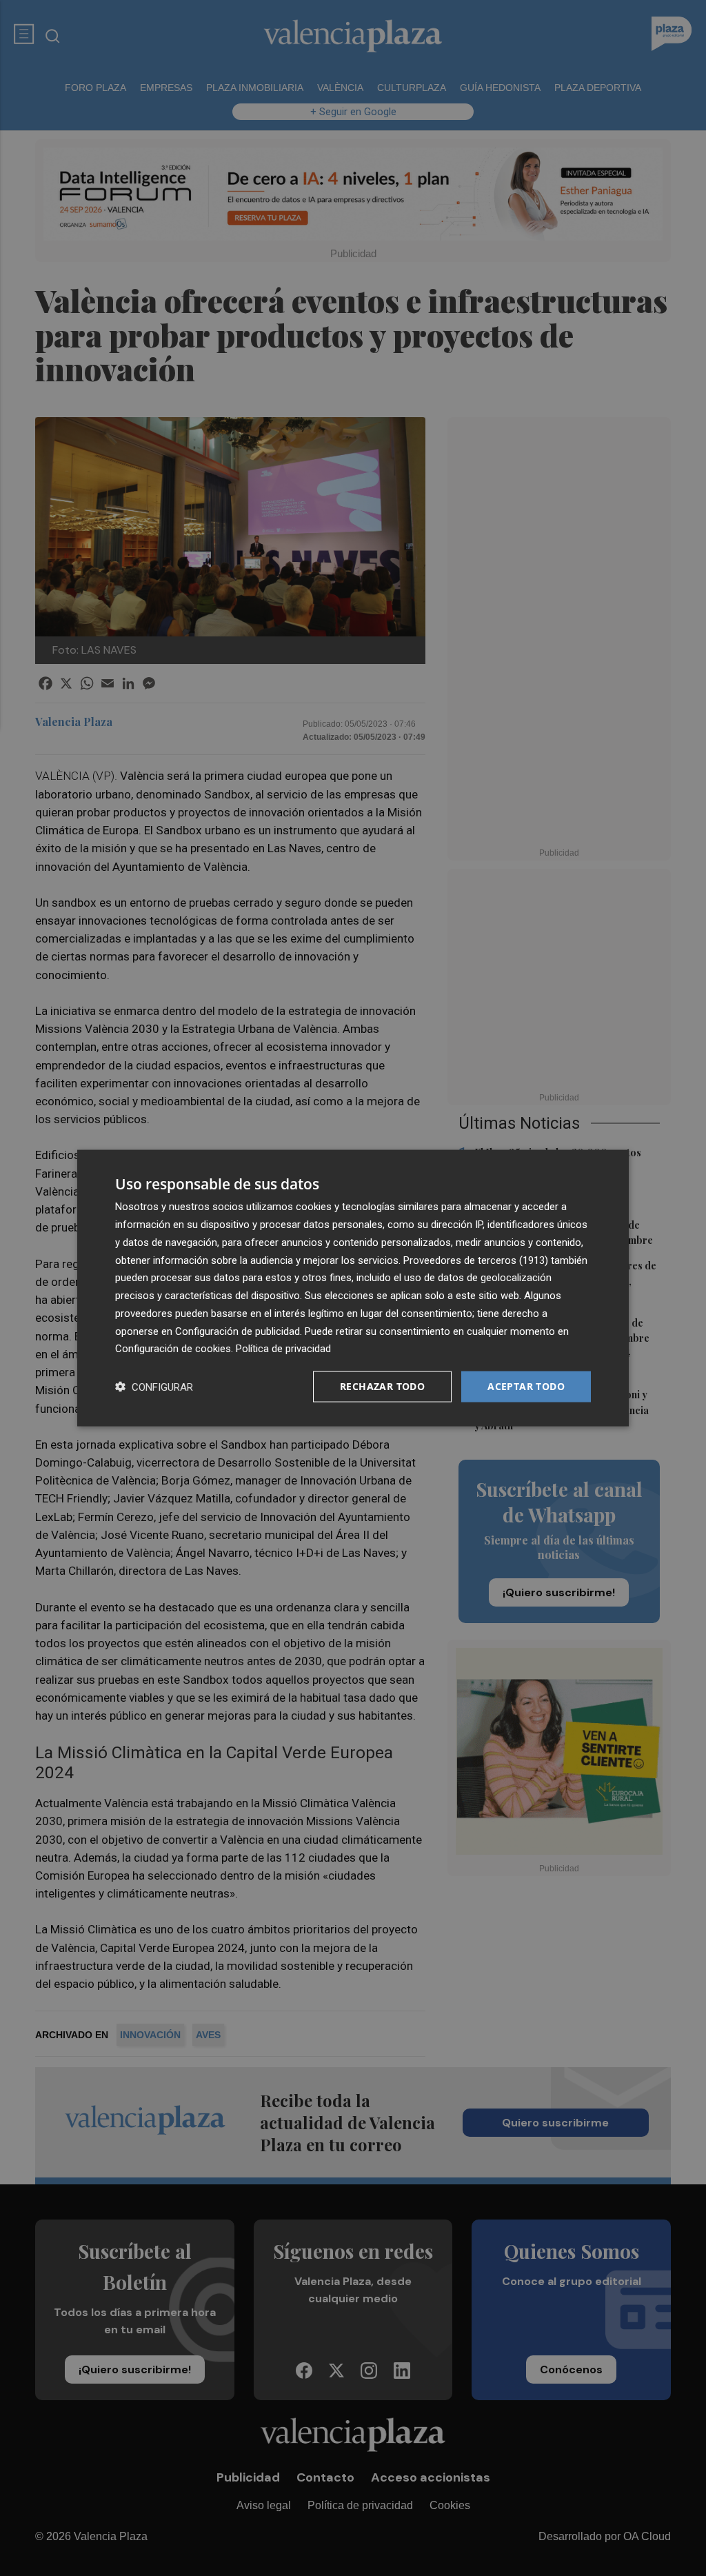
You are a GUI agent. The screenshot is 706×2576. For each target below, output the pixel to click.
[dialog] (353, 1288)
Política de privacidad (283, 1349)
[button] (154, 1387)
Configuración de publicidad (238, 1331)
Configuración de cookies (173, 1349)
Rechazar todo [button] (382, 1386)
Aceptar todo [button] (526, 1386)
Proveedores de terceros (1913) (476, 1260)
